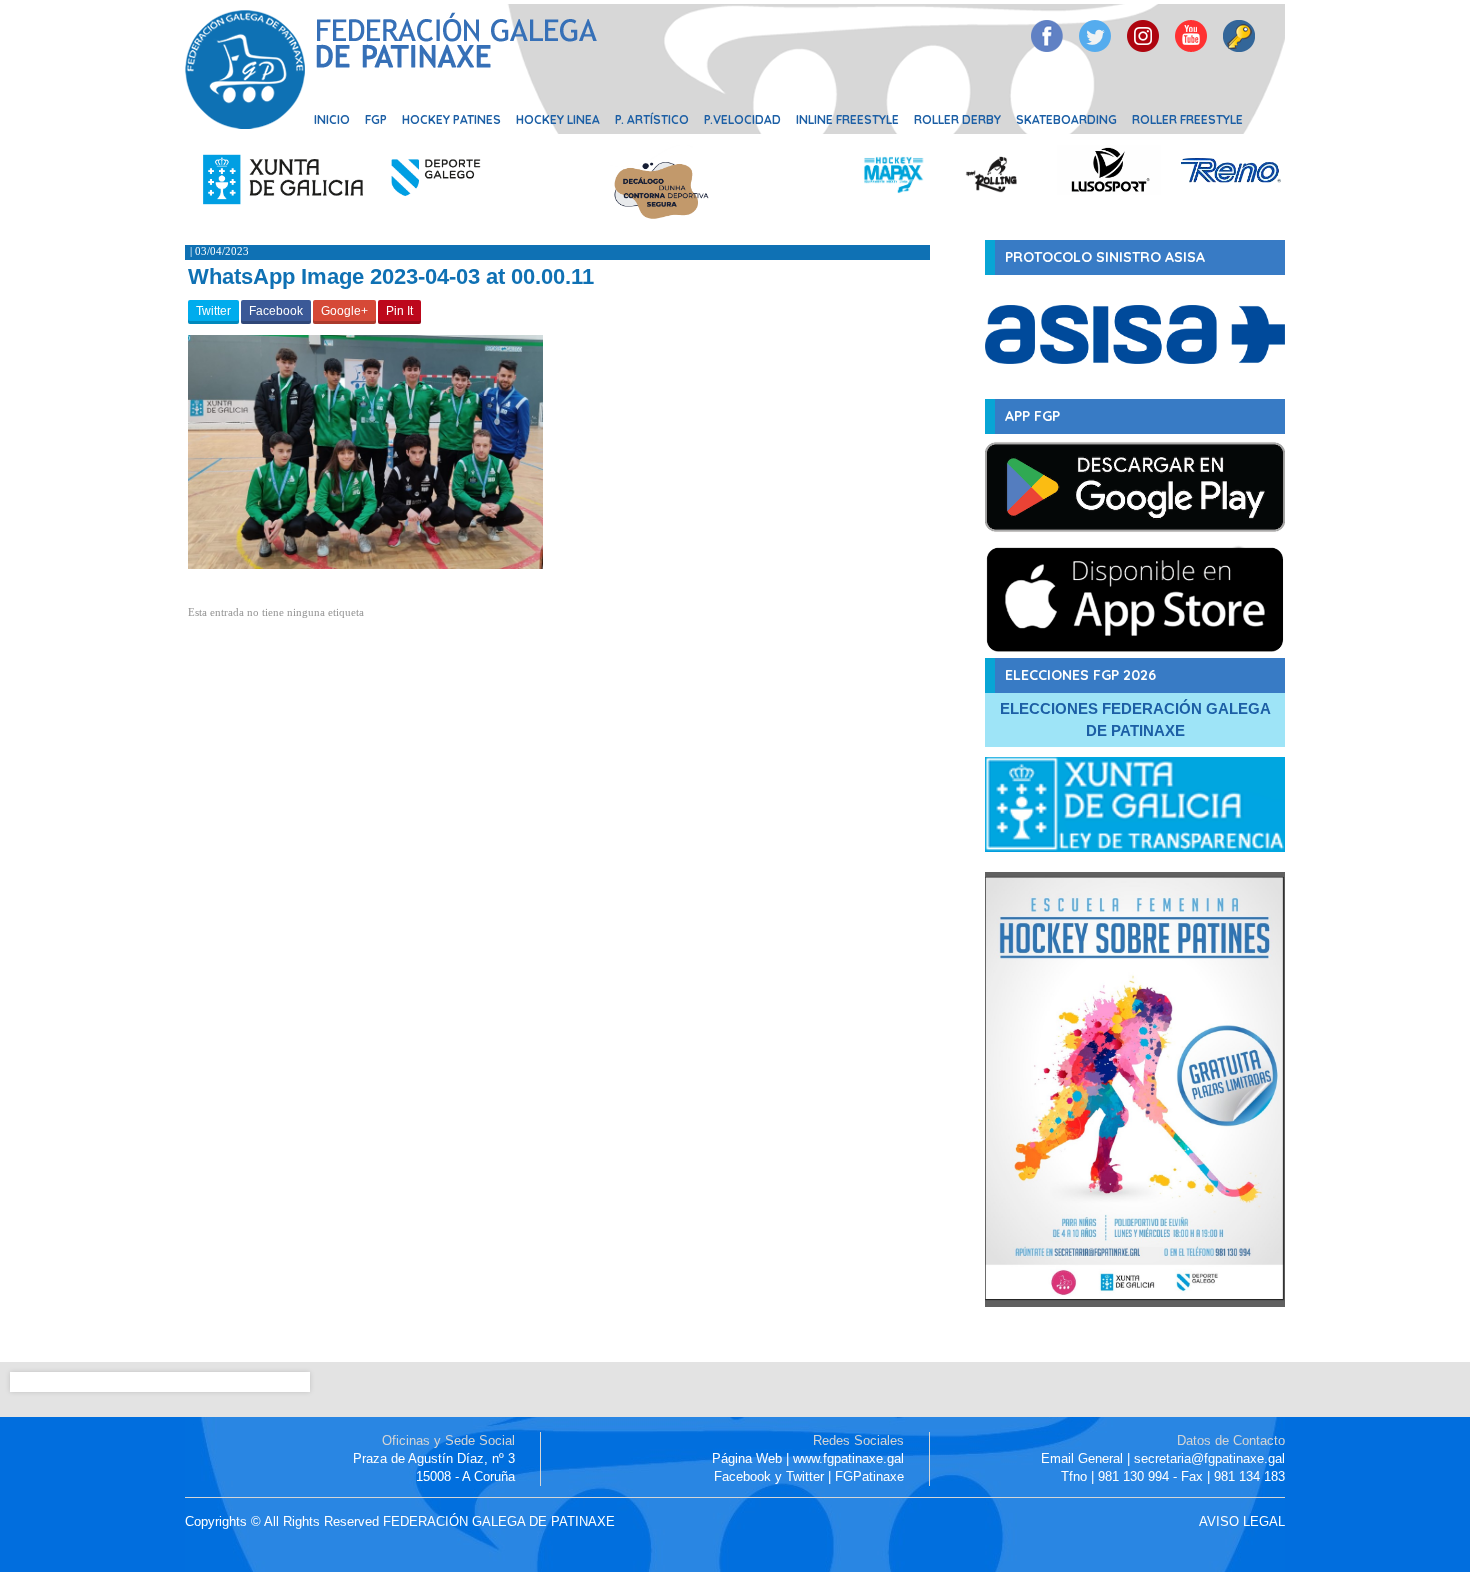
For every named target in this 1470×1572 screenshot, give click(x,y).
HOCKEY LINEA (558, 119)
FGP (376, 119)
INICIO (332, 119)
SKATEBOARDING (1066, 119)
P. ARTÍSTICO (652, 119)
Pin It (399, 311)
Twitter (213, 311)
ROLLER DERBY (957, 119)
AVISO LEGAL (1242, 1521)
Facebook (276, 311)
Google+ (344, 311)
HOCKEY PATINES (451, 119)
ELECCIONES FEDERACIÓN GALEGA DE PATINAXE (1135, 719)
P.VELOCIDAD (742, 119)
